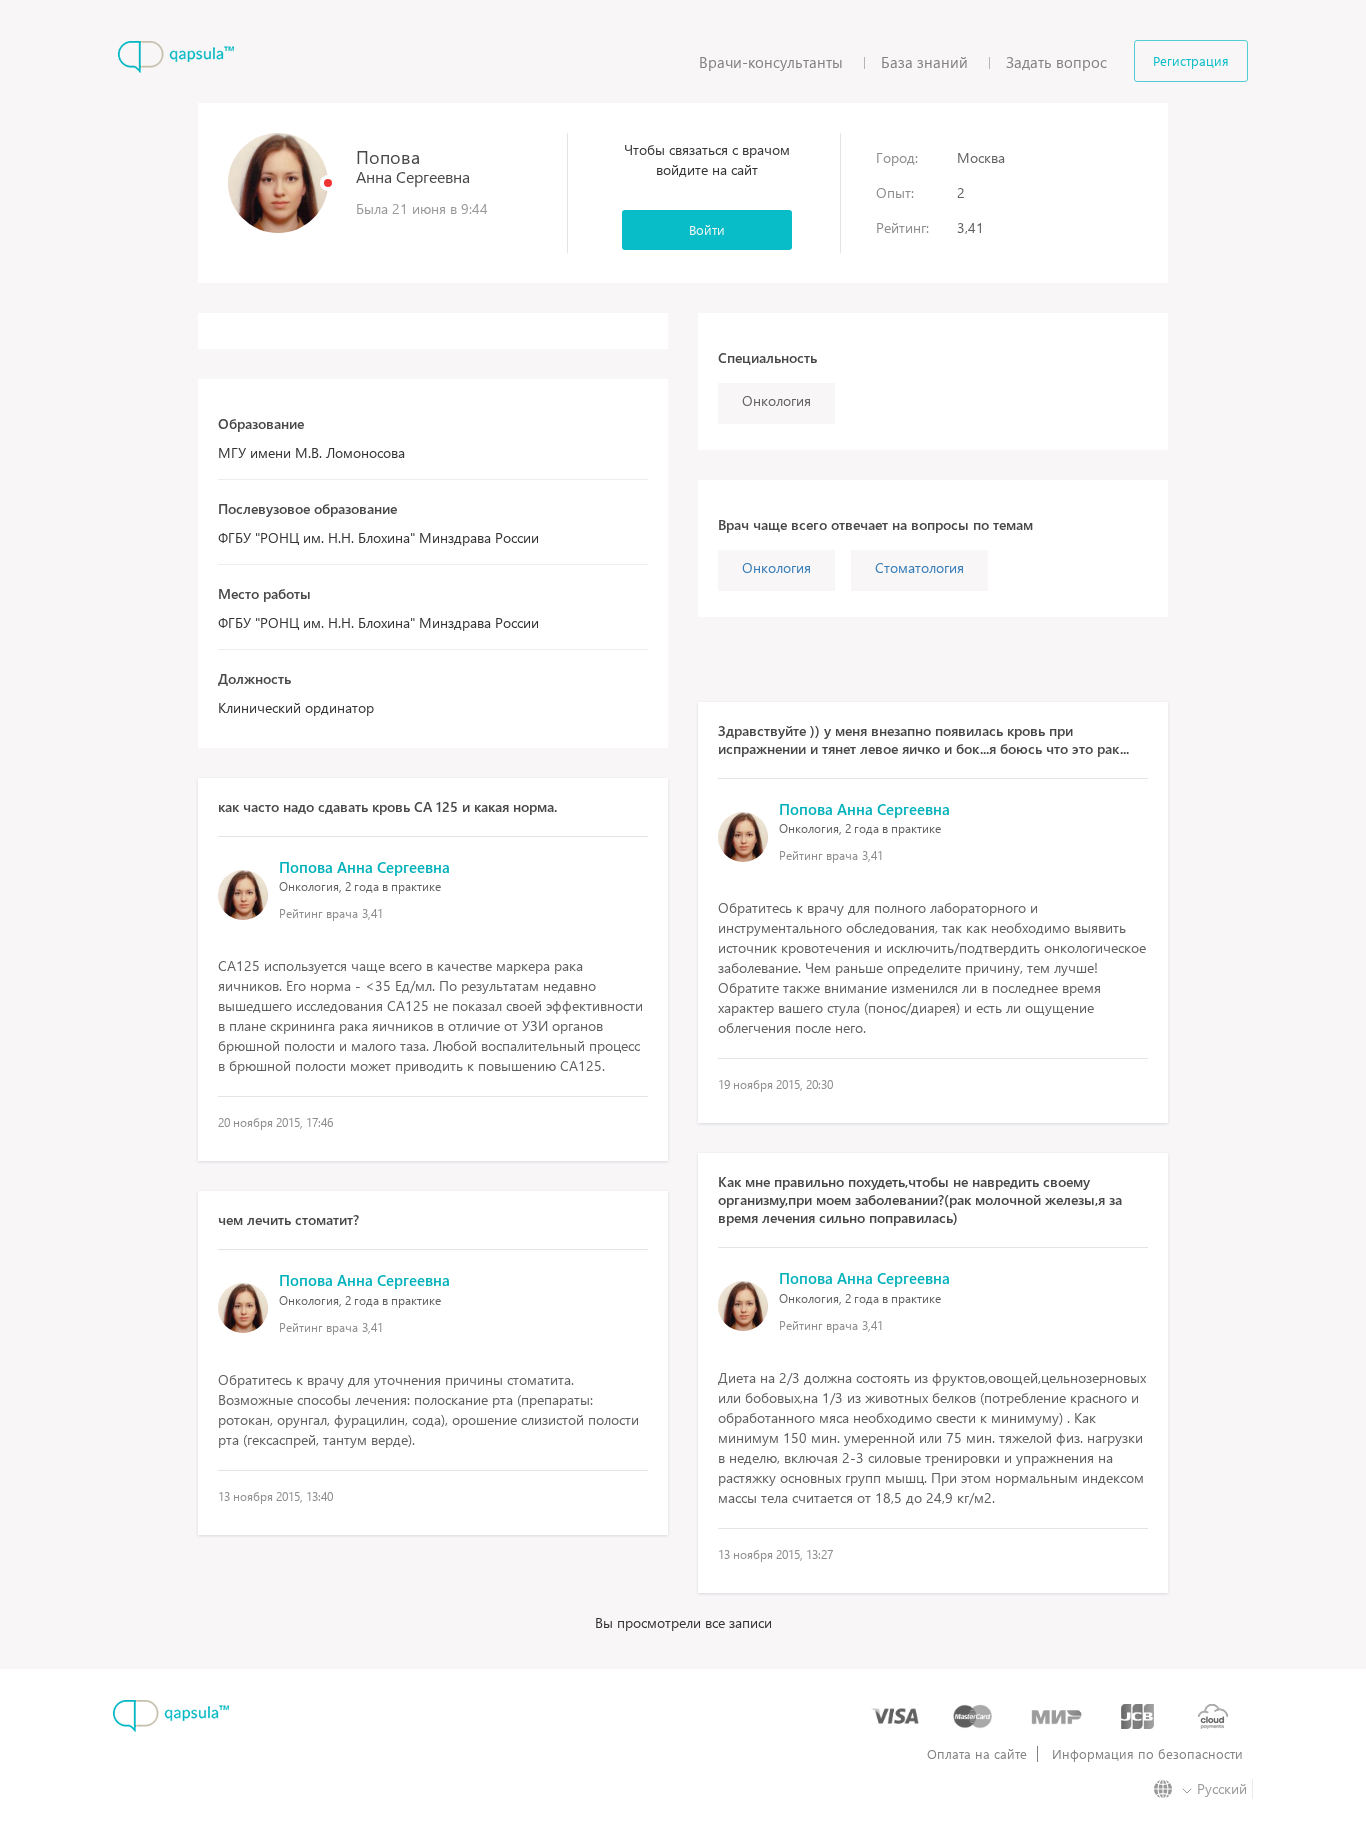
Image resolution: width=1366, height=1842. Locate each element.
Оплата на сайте (977, 1754)
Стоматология (919, 567)
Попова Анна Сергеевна (364, 867)
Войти (707, 229)
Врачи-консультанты (771, 62)
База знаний (924, 62)
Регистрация (1191, 60)
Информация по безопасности (1147, 1754)
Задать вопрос (1056, 62)
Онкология (776, 567)
